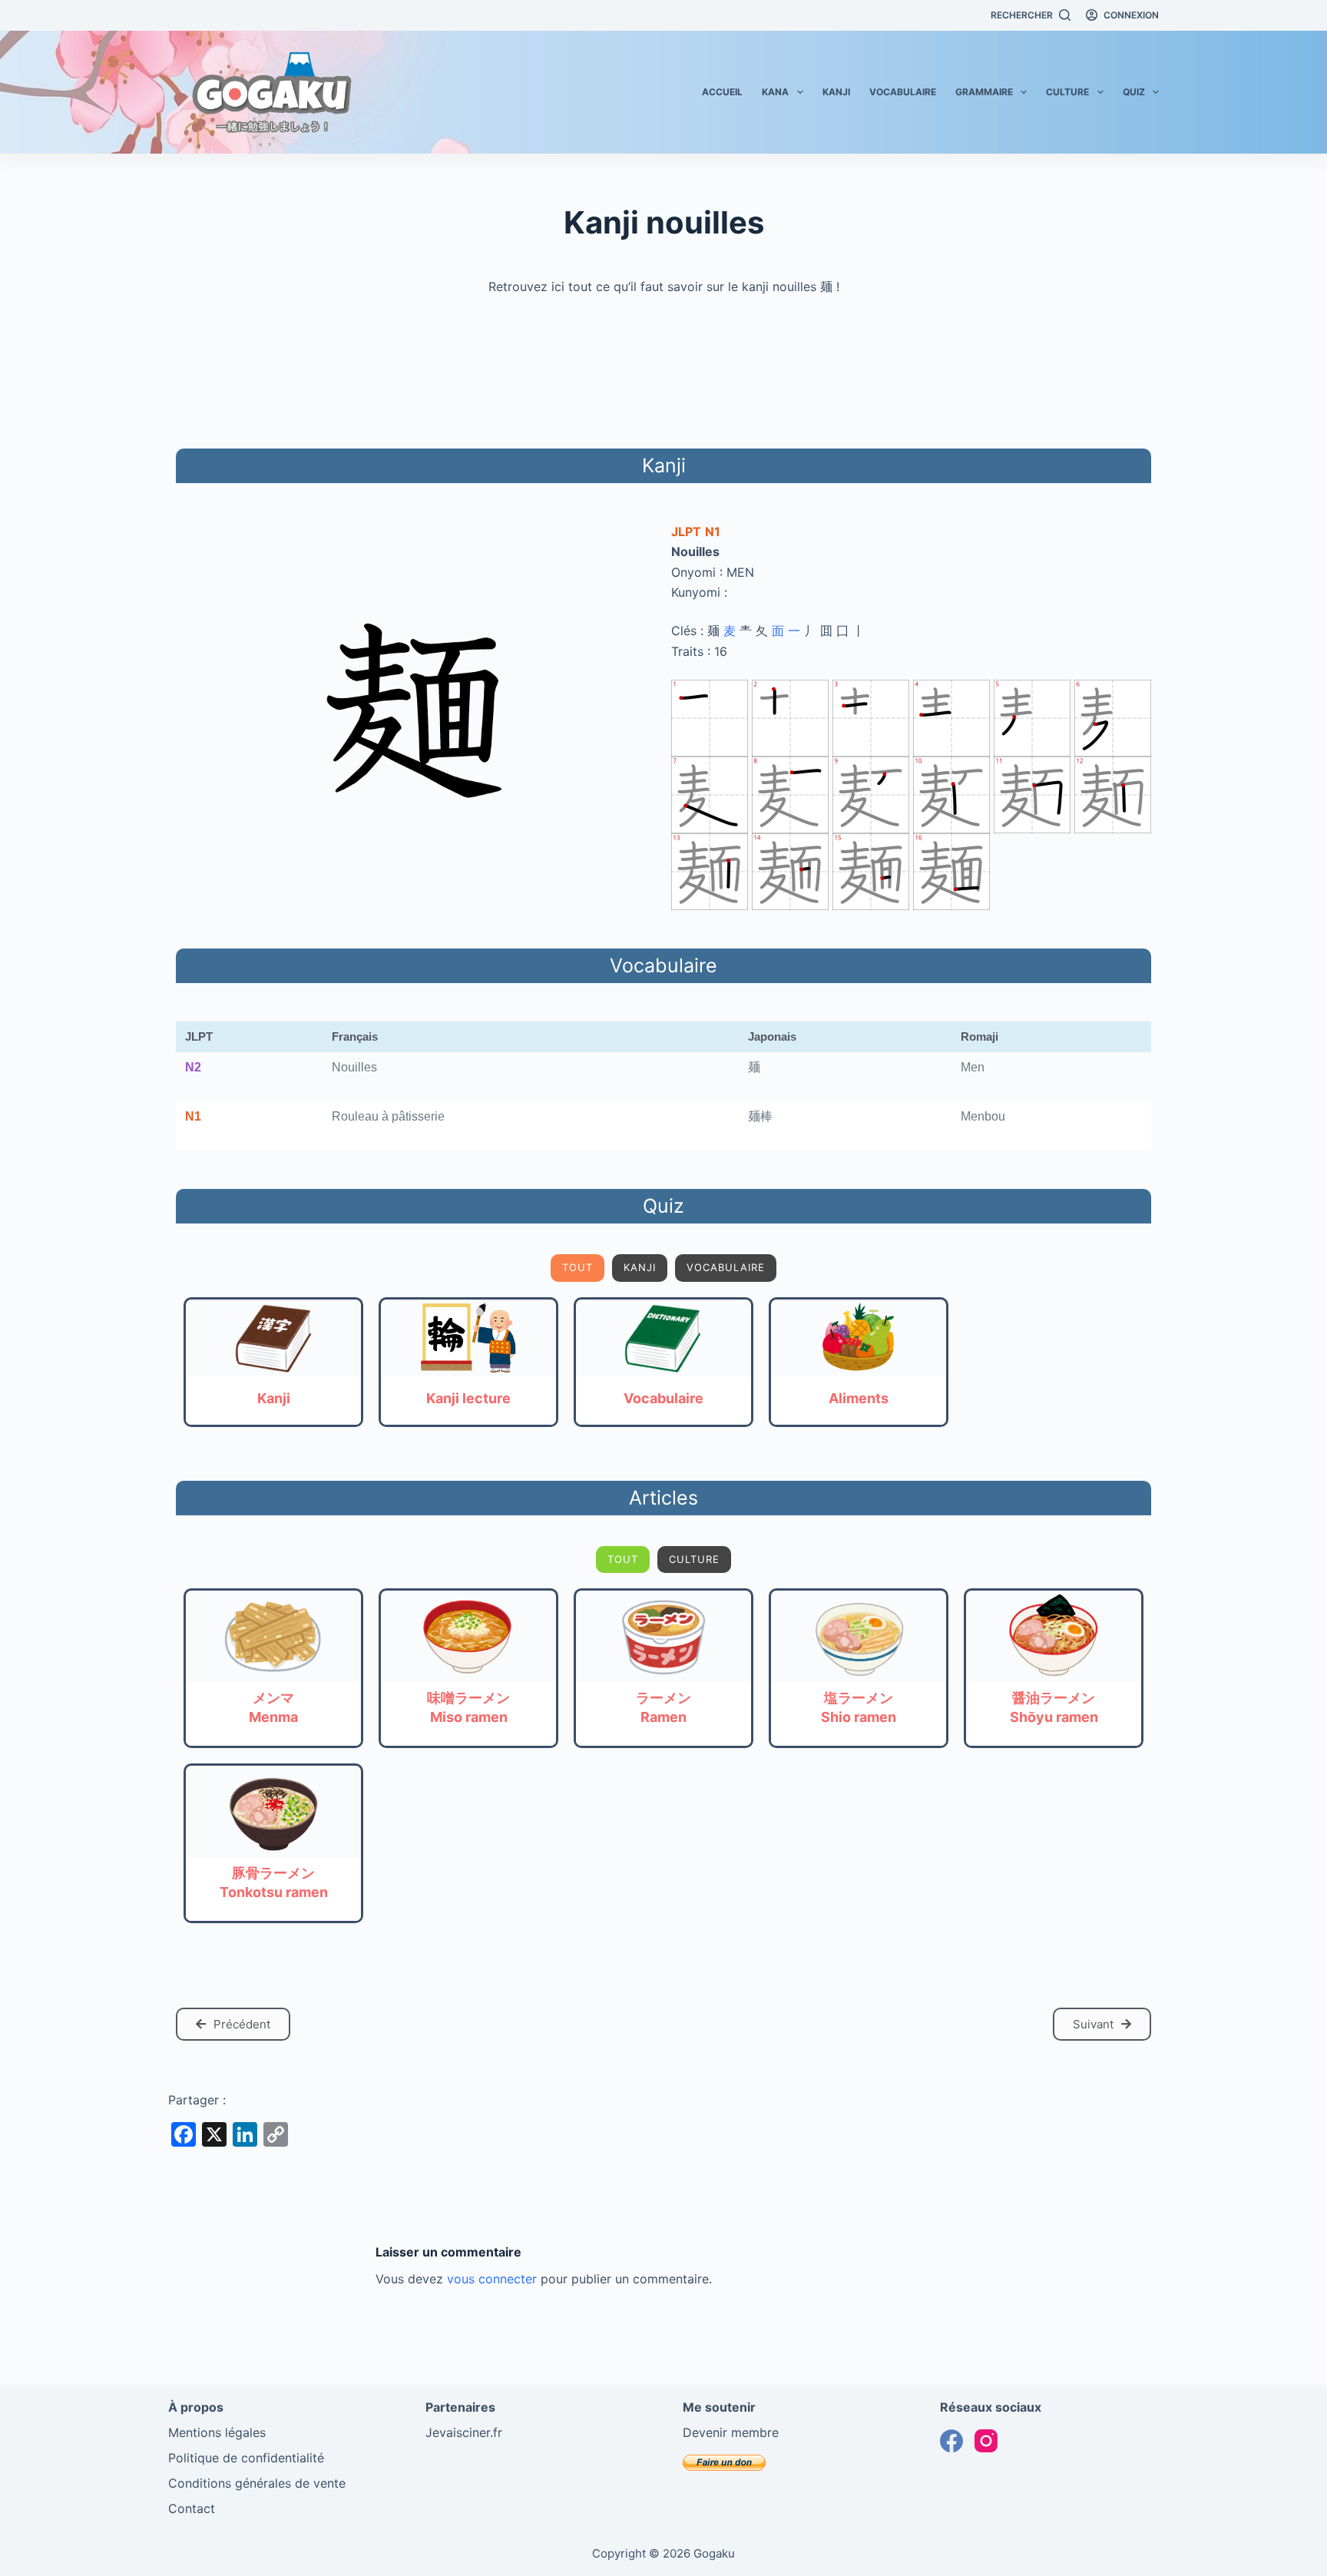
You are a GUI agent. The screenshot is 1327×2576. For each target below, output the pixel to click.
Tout (577, 1267)
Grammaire (984, 92)
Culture (1067, 92)
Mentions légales (217, 2432)
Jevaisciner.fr (464, 2432)
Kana (775, 92)
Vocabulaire (903, 92)
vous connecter (492, 2279)
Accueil (722, 92)
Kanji (836, 92)
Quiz (1134, 92)
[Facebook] (951, 2441)
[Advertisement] (663, 369)
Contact (192, 2508)
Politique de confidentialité (246, 2458)
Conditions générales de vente (257, 2483)
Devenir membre (731, 2432)
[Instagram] (986, 2441)
